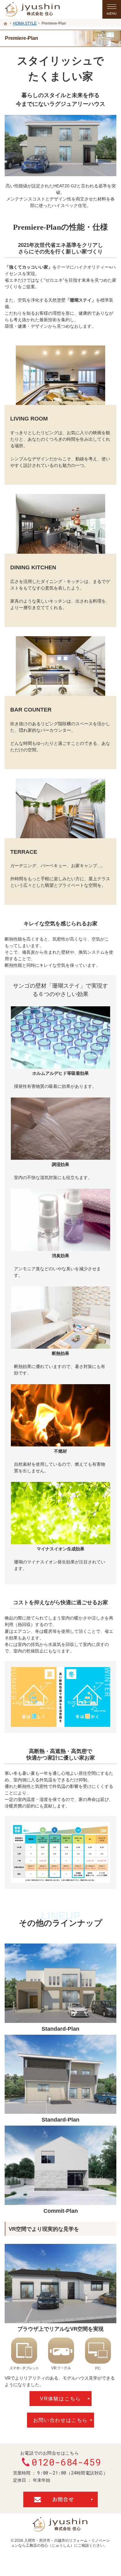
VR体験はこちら (60, 2399)
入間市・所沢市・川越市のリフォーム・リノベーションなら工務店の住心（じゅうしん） (60, 2543)
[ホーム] (6, 24)
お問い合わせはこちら (60, 2420)
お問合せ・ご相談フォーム (60, 2499)
